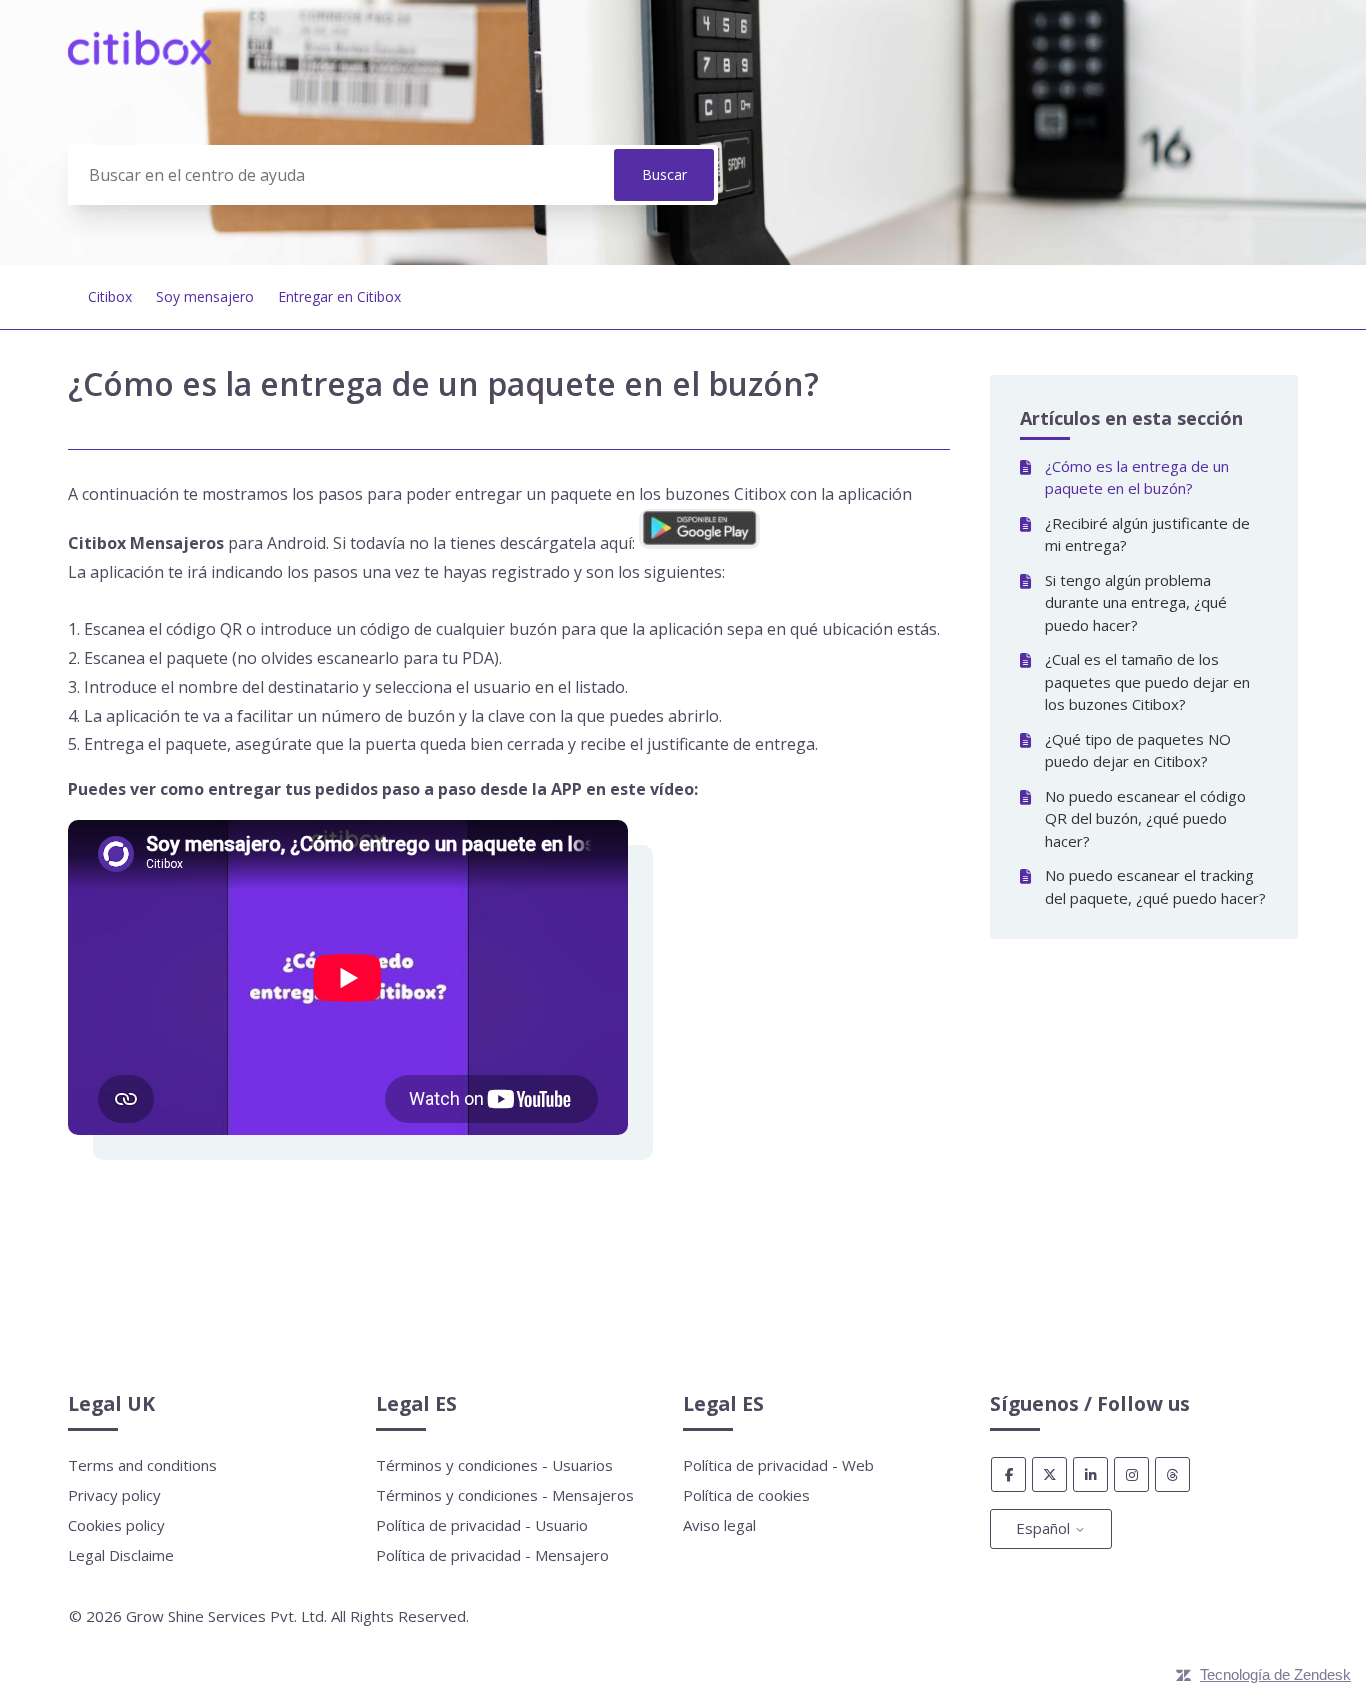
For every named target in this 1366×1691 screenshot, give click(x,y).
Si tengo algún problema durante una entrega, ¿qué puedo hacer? (1136, 602)
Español (1045, 1528)
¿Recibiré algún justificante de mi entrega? (1147, 534)
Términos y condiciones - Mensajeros (505, 1495)
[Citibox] (139, 59)
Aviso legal (719, 1525)
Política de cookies (746, 1495)
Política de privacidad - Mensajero (492, 1555)
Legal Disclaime (121, 1555)
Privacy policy (114, 1495)
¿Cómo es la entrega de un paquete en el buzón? (1137, 477)
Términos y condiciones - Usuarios (494, 1465)
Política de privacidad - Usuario (482, 1525)
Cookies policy (116, 1525)
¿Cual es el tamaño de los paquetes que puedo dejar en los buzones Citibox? (1147, 681)
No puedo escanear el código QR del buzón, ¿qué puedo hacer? (1145, 818)
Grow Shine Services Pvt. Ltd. (226, 1616)
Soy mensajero (205, 296)
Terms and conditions (142, 1465)
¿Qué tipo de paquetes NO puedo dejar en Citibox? (1138, 750)
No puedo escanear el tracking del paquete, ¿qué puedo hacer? (1155, 886)
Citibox (110, 296)
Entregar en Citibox (339, 296)
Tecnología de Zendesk (1275, 1674)
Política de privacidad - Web (778, 1465)
